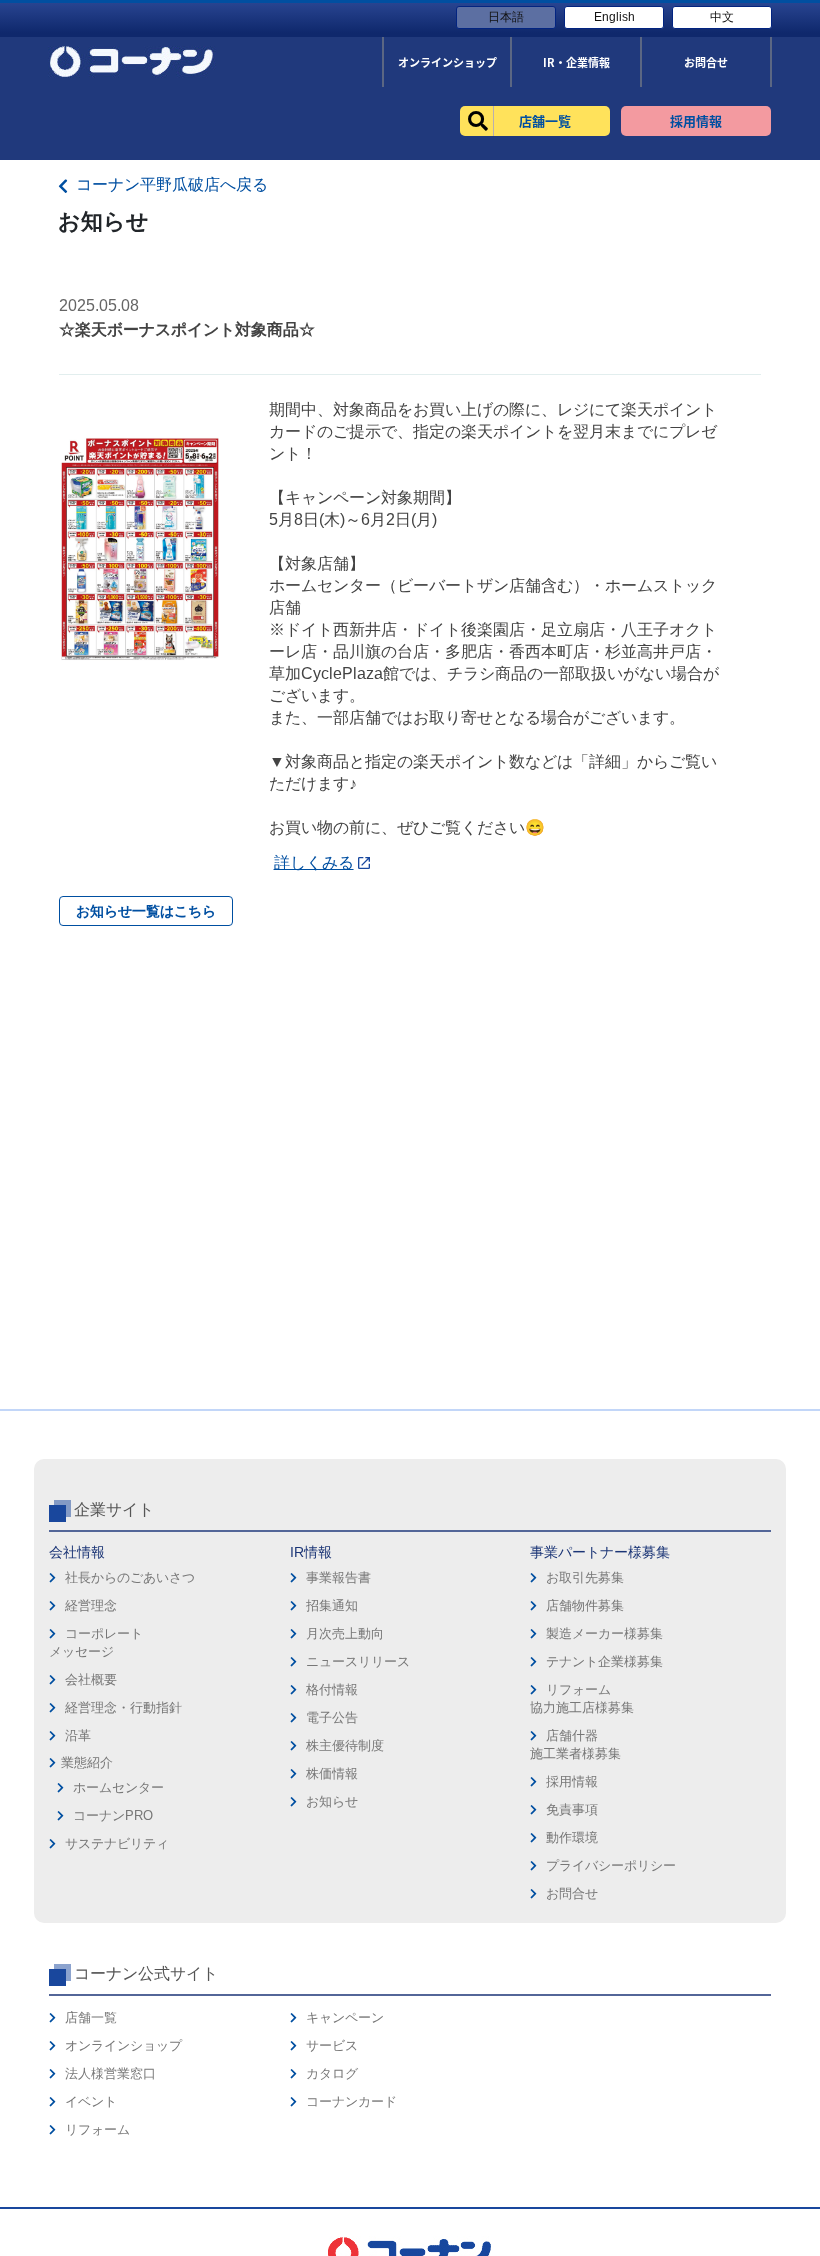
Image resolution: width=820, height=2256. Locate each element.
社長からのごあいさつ (130, 1577)
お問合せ (572, 1893)
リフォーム (97, 2129)
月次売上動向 (345, 1633)
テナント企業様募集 (604, 1661)
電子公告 (332, 1717)
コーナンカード (351, 2101)
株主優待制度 (345, 1745)
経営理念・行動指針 (123, 1707)
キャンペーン (345, 2017)
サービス (332, 2045)
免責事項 (572, 1809)
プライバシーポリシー (611, 1865)
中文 (722, 17)
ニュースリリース (358, 1661)
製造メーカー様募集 (604, 1633)
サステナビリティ (117, 1843)
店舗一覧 (91, 2017)
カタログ (332, 2073)
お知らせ (332, 1801)
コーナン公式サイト (146, 1973)
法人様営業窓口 (110, 2073)
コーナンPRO (113, 1815)
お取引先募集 (585, 1577)
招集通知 (332, 1605)
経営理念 (91, 1605)
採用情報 (572, 1781)
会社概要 (91, 1679)
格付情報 (332, 1689)
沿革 (78, 1735)
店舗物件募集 (585, 1605)
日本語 (506, 17)
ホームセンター (118, 1787)
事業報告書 (338, 1577)
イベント (91, 2101)
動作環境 (572, 1837)
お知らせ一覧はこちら (146, 911)
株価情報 (332, 1773)
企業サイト (114, 1509)
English (614, 17)
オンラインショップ (123, 2045)
